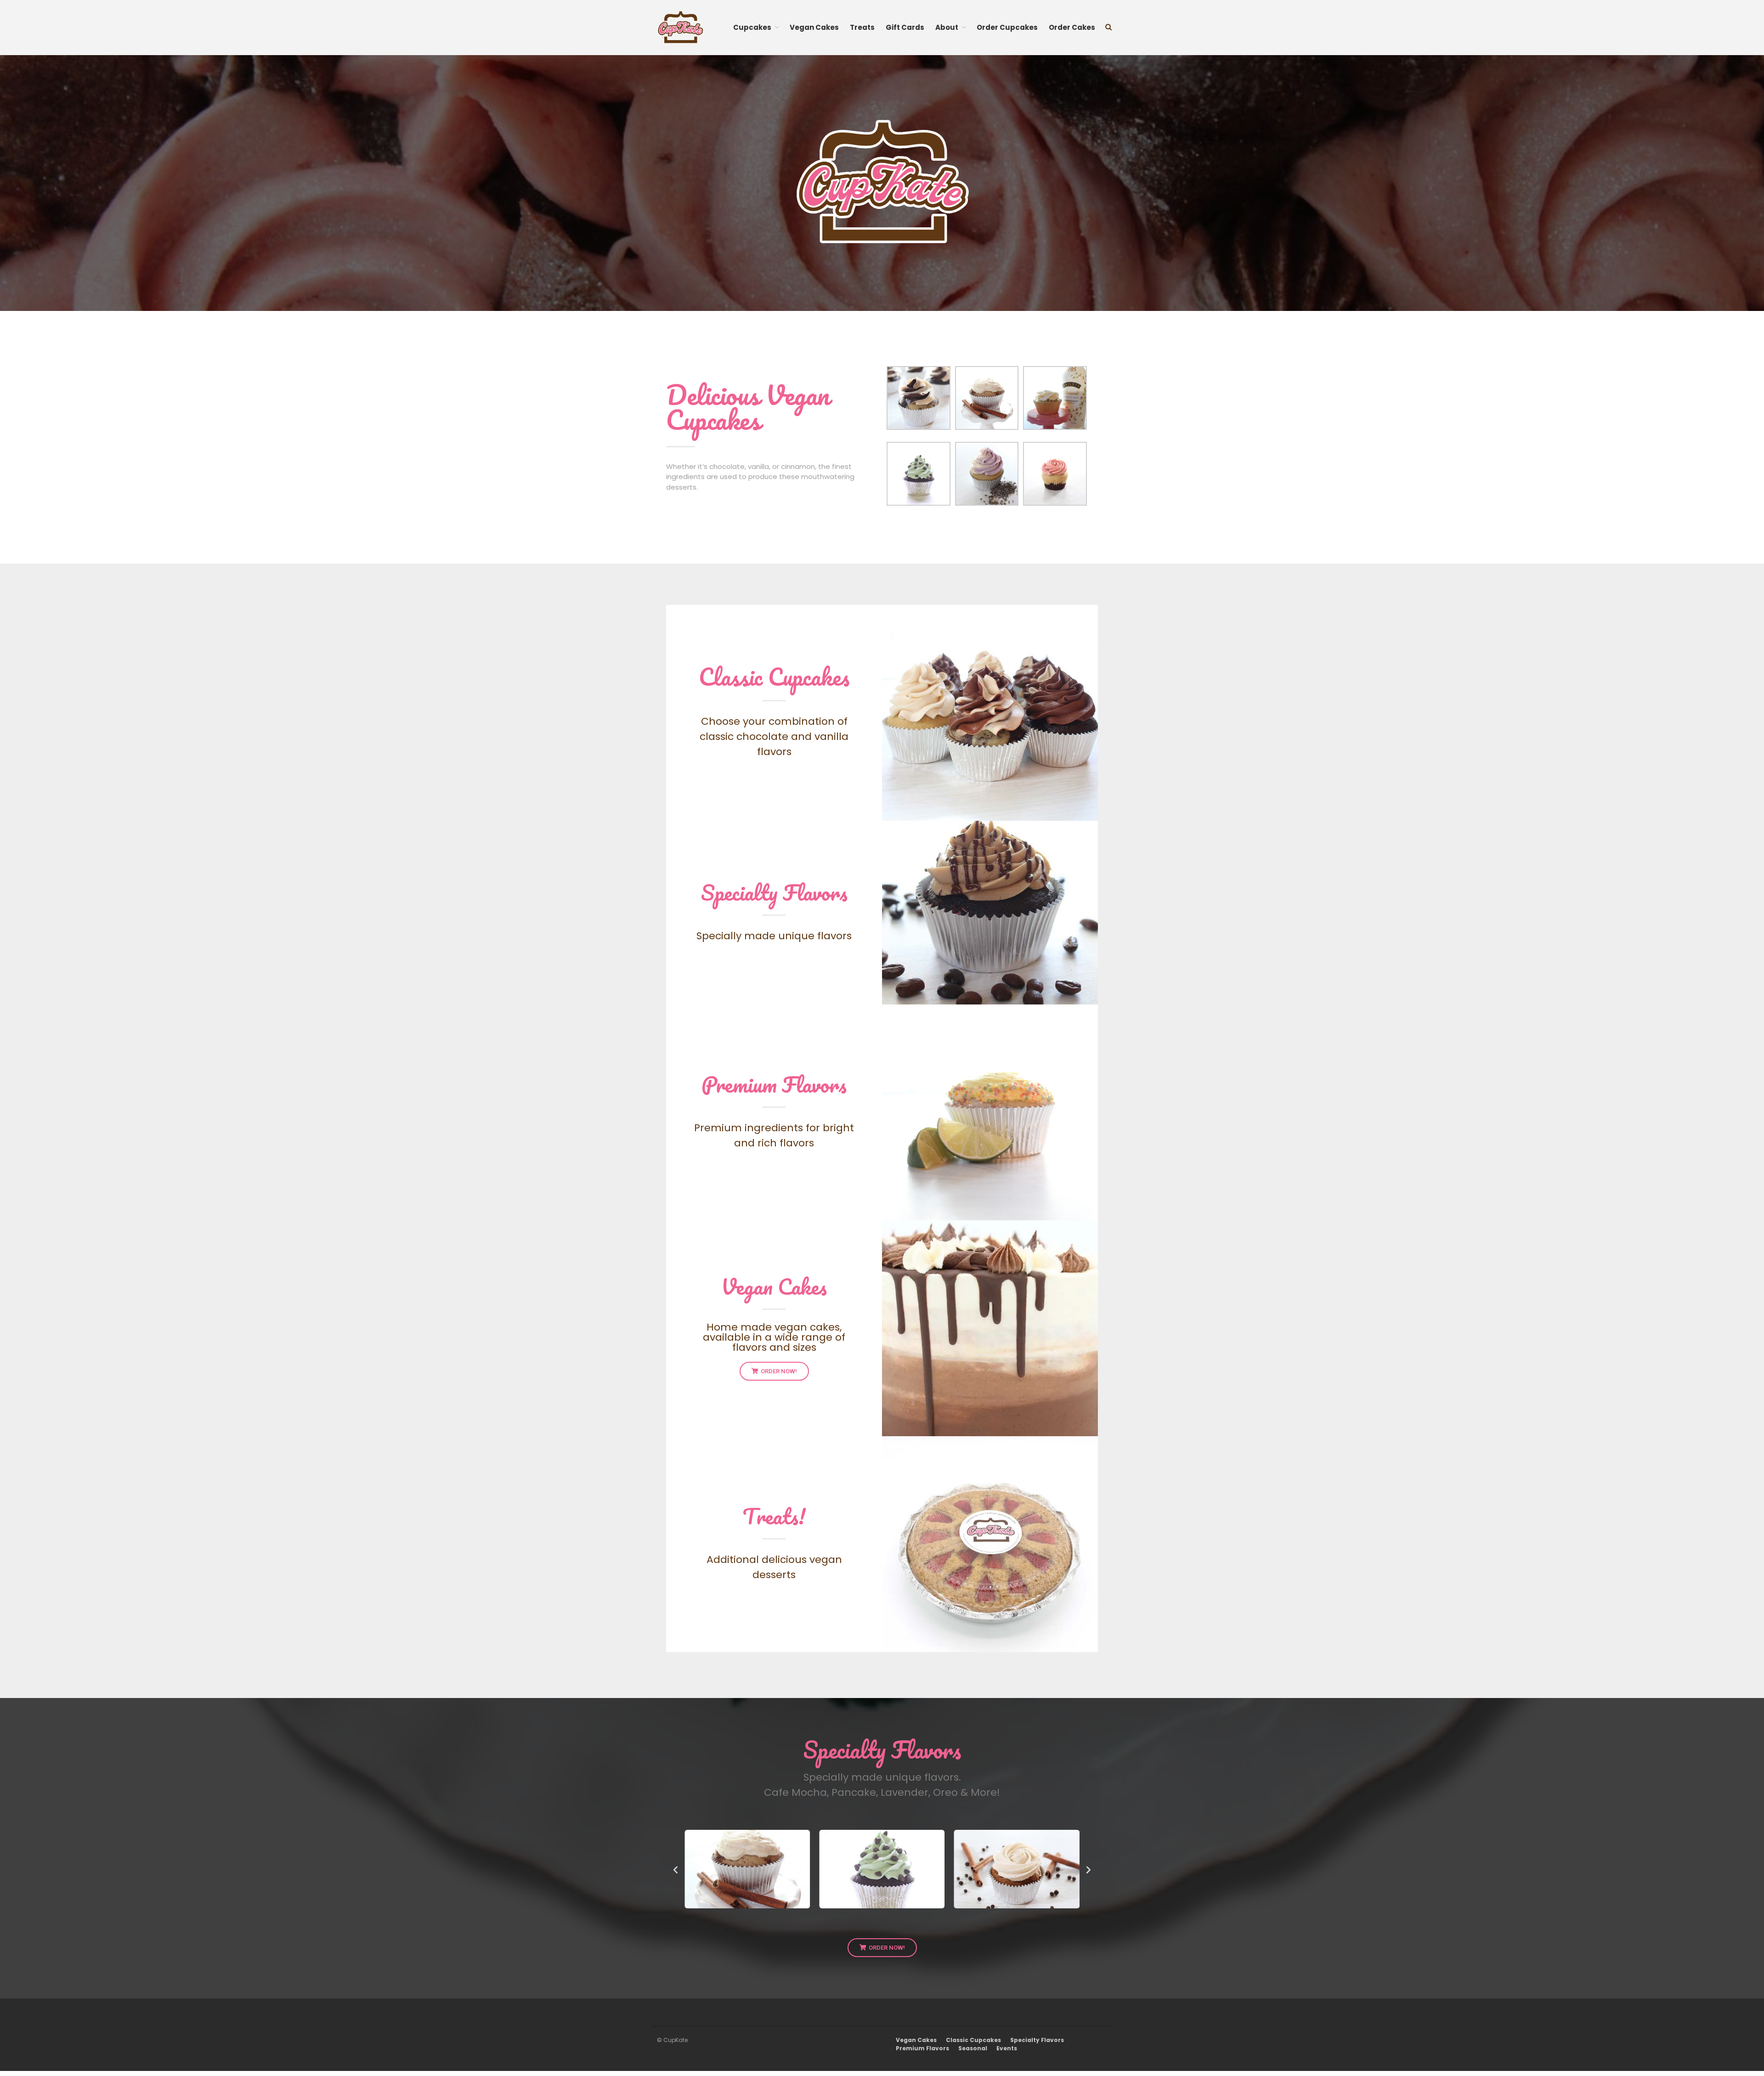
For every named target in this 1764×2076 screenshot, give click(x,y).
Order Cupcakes (1007, 27)
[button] (676, 1869)
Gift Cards (905, 27)
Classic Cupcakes (774, 677)
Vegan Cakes (814, 27)
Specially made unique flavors (774, 936)
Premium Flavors (774, 1084)
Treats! (774, 1516)
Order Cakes (1072, 27)
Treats (862, 27)
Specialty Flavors (774, 892)
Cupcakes (752, 27)
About (947, 27)
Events (1007, 2048)
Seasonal (973, 2048)
